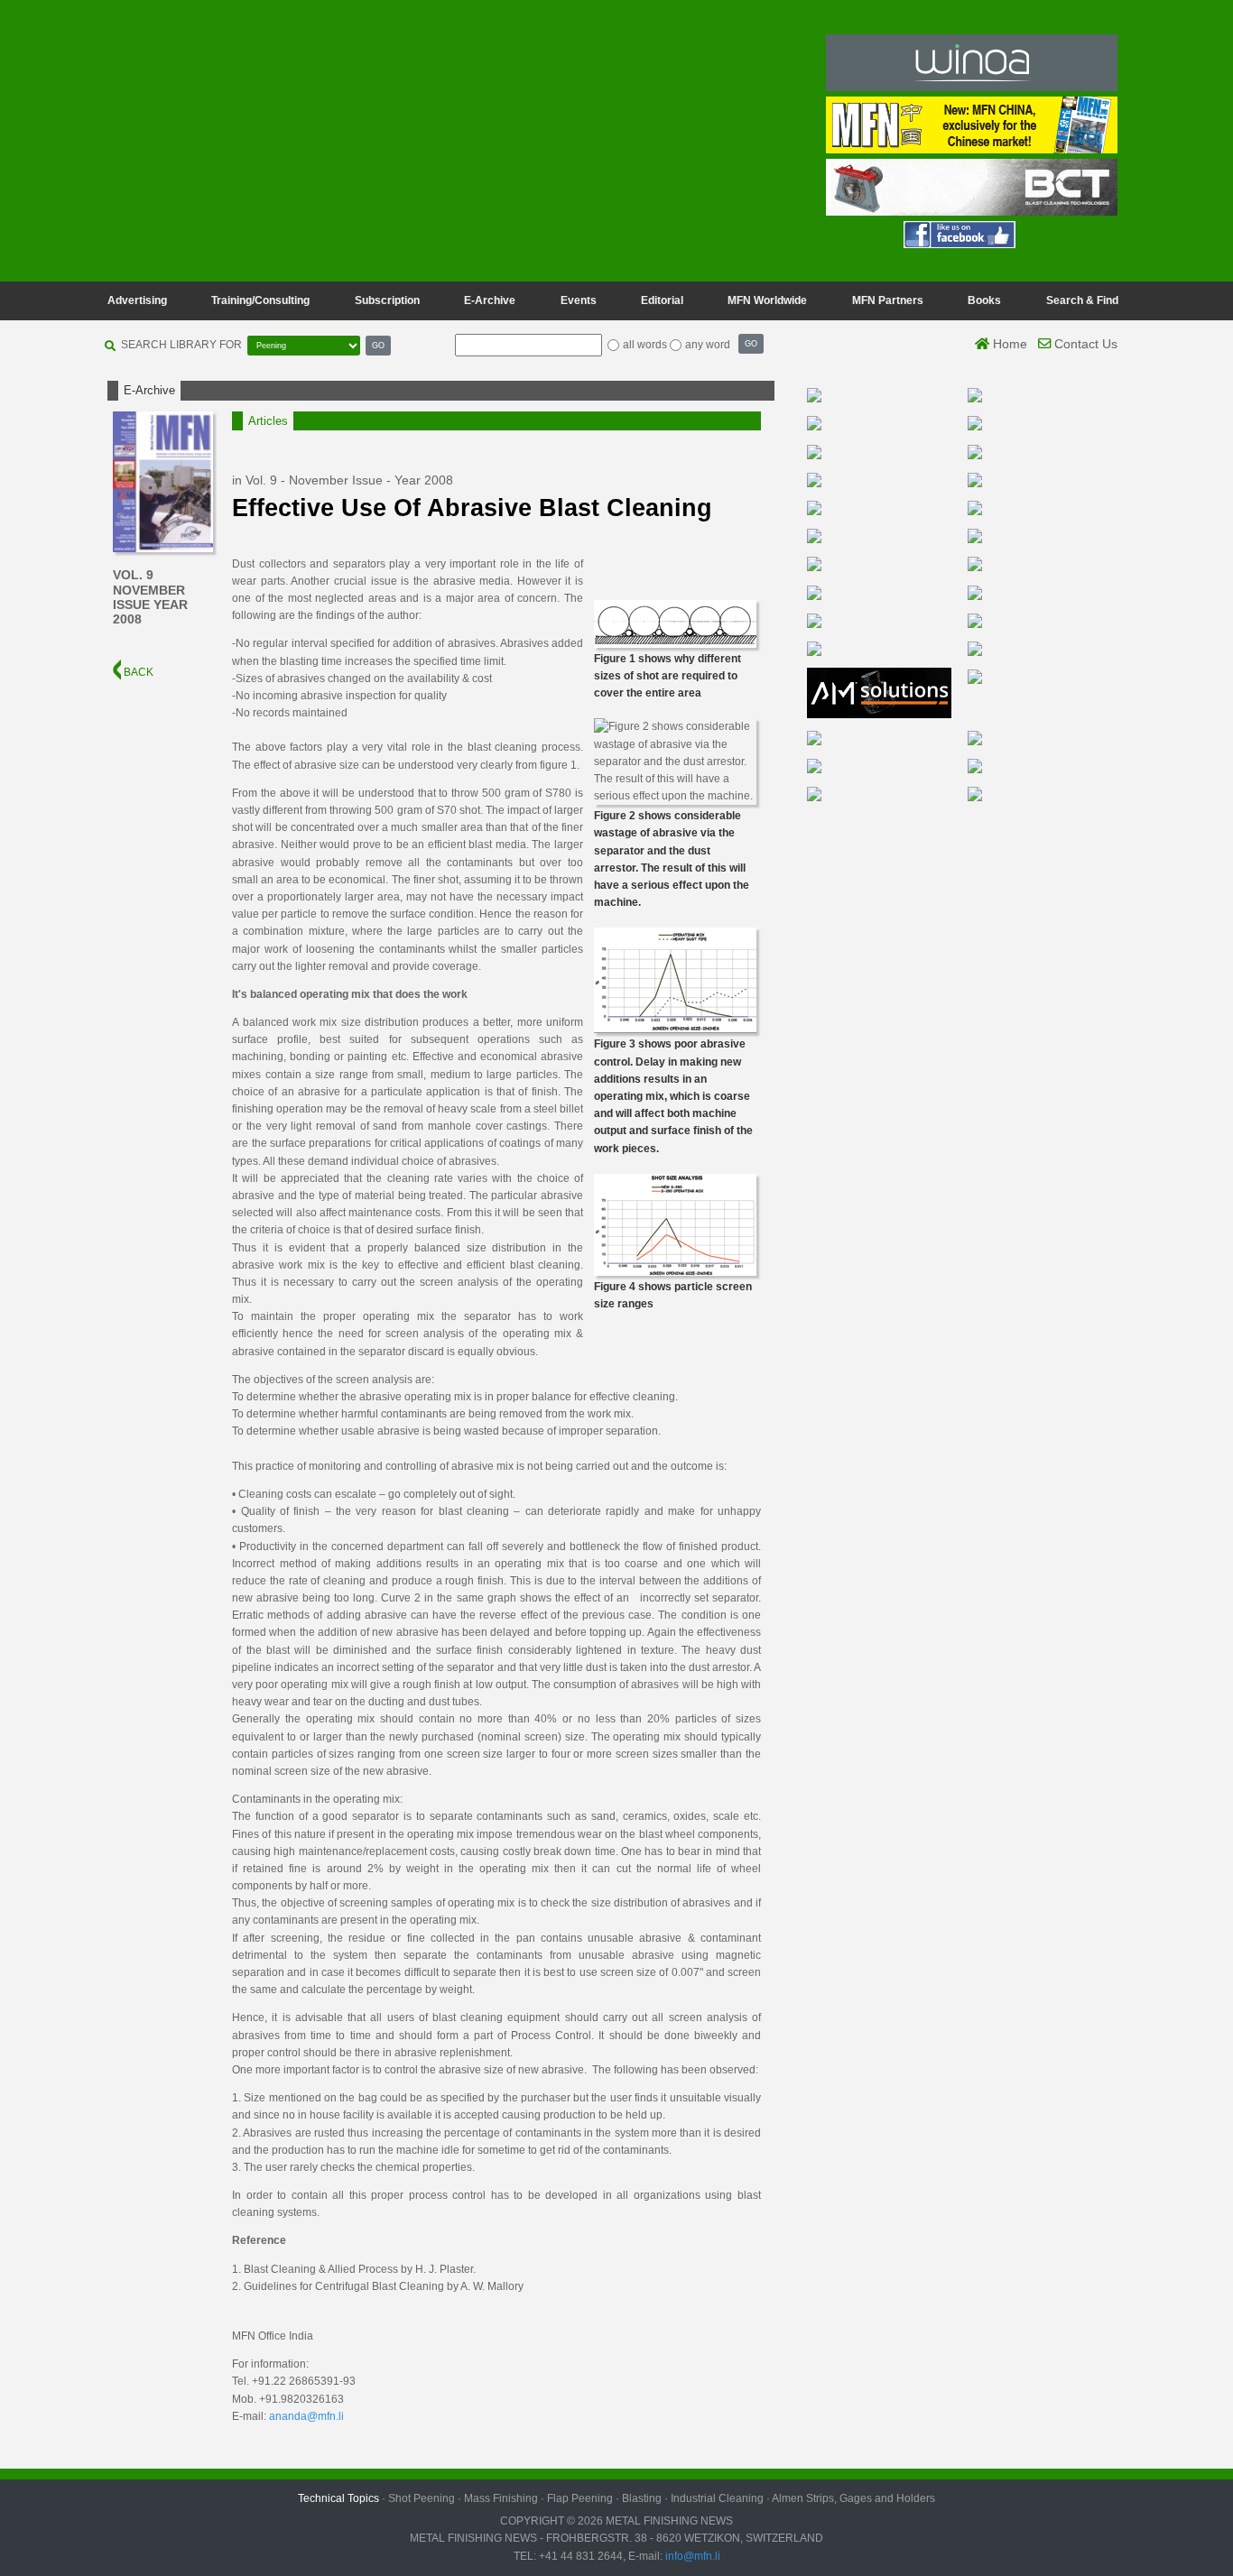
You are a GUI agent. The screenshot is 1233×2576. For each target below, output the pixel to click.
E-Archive (490, 300)
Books (984, 300)
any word (708, 345)
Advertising (137, 300)
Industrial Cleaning (717, 2498)
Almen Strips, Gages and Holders (853, 2498)
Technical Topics (338, 2498)
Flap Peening (580, 2498)
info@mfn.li (691, 2556)
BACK (137, 672)
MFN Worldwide (767, 300)
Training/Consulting (260, 300)
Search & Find (1082, 300)
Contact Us (1084, 344)
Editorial (662, 300)
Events (579, 300)
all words (645, 345)
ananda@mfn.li (306, 2416)
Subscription (387, 300)
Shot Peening (422, 2498)
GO (378, 345)
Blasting (642, 2498)
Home (1008, 344)
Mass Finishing (501, 2498)
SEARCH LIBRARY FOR (181, 345)
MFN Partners (888, 300)
